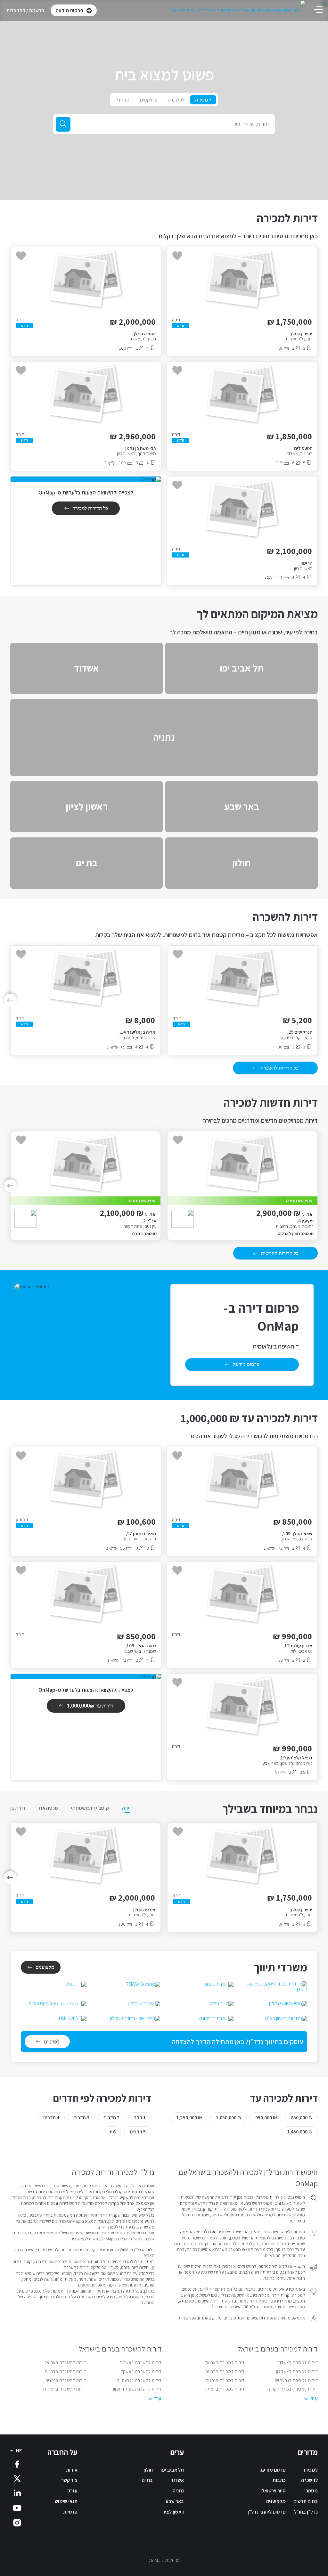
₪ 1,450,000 (300, 2132)
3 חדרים (81, 2118)
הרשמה (37, 10)
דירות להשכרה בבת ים (66, 2371)
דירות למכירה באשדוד (298, 2362)
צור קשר (69, 2480)
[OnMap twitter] (17, 2478)
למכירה (203, 100)
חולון (148, 2470)
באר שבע (175, 2501)
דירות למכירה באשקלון (297, 2371)
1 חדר (140, 2118)
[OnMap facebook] (17, 2464)
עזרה (72, 2491)
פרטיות (70, 2512)
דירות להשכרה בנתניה (66, 2380)
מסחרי (123, 100)
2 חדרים (112, 2118)
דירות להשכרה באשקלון (140, 2371)
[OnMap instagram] (17, 2522)
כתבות (279, 2480)
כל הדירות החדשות (280, 1253)
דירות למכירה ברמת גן (224, 2389)
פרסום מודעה (246, 1364)
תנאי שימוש (66, 2501)
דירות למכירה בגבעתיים (296, 2380)
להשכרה (176, 100)
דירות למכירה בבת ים (225, 2371)
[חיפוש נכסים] (63, 124)
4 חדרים (51, 2118)
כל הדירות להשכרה (280, 1068)
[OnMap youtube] (17, 2508)
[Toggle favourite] (177, 256)
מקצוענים (45, 1967)
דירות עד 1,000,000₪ (90, 1706)
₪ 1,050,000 (229, 2118)
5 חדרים (138, 2132)
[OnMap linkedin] (17, 2493)
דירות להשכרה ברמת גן (65, 2389)
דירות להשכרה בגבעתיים (139, 2380)
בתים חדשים (306, 2501)
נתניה (178, 2491)
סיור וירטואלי (273, 2491)
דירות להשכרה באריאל (65, 2362)
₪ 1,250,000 (189, 2118)
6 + (112, 2132)
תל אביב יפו (172, 2470)
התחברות (16, 10)
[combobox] (164, 124)
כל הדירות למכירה (90, 508)
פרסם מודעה (273, 2470)
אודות (72, 2470)
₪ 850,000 (302, 2118)
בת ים (147, 2480)
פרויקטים (149, 100)
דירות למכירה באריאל (225, 2362)
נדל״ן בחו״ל (306, 2512)
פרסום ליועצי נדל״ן (267, 2512)
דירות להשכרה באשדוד (141, 2362)
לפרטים (52, 2042)
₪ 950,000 (266, 2118)
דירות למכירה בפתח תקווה (293, 2389)
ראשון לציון (173, 2512)
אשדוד (177, 2480)
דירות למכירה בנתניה (225, 2380)
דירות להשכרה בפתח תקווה (137, 2389)
